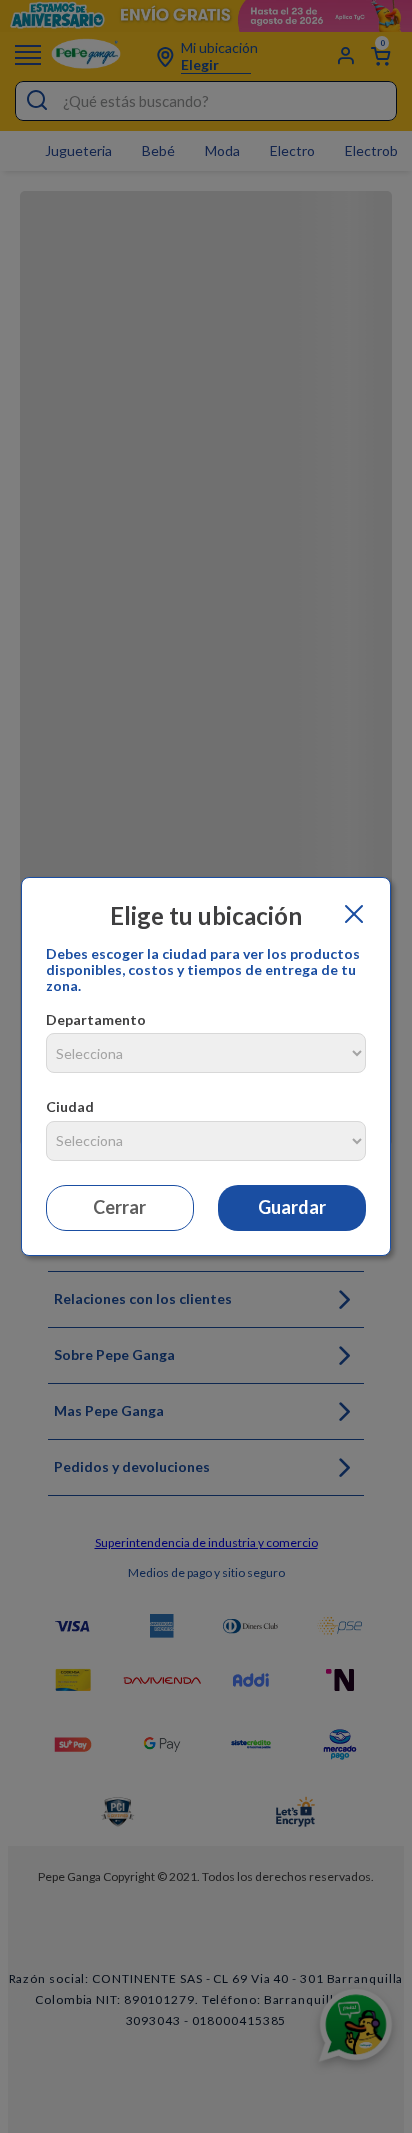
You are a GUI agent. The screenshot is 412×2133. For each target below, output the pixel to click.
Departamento (96, 1019)
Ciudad (70, 1106)
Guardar (292, 1207)
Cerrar (119, 1207)
